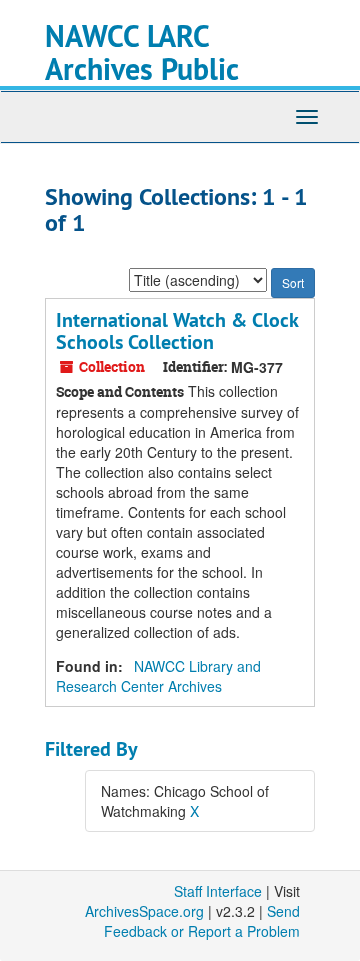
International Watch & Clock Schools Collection (177, 331)
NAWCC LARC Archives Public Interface (141, 69)
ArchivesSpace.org (144, 911)
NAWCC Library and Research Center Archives (158, 676)
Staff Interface (218, 891)
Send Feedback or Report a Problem (202, 921)
